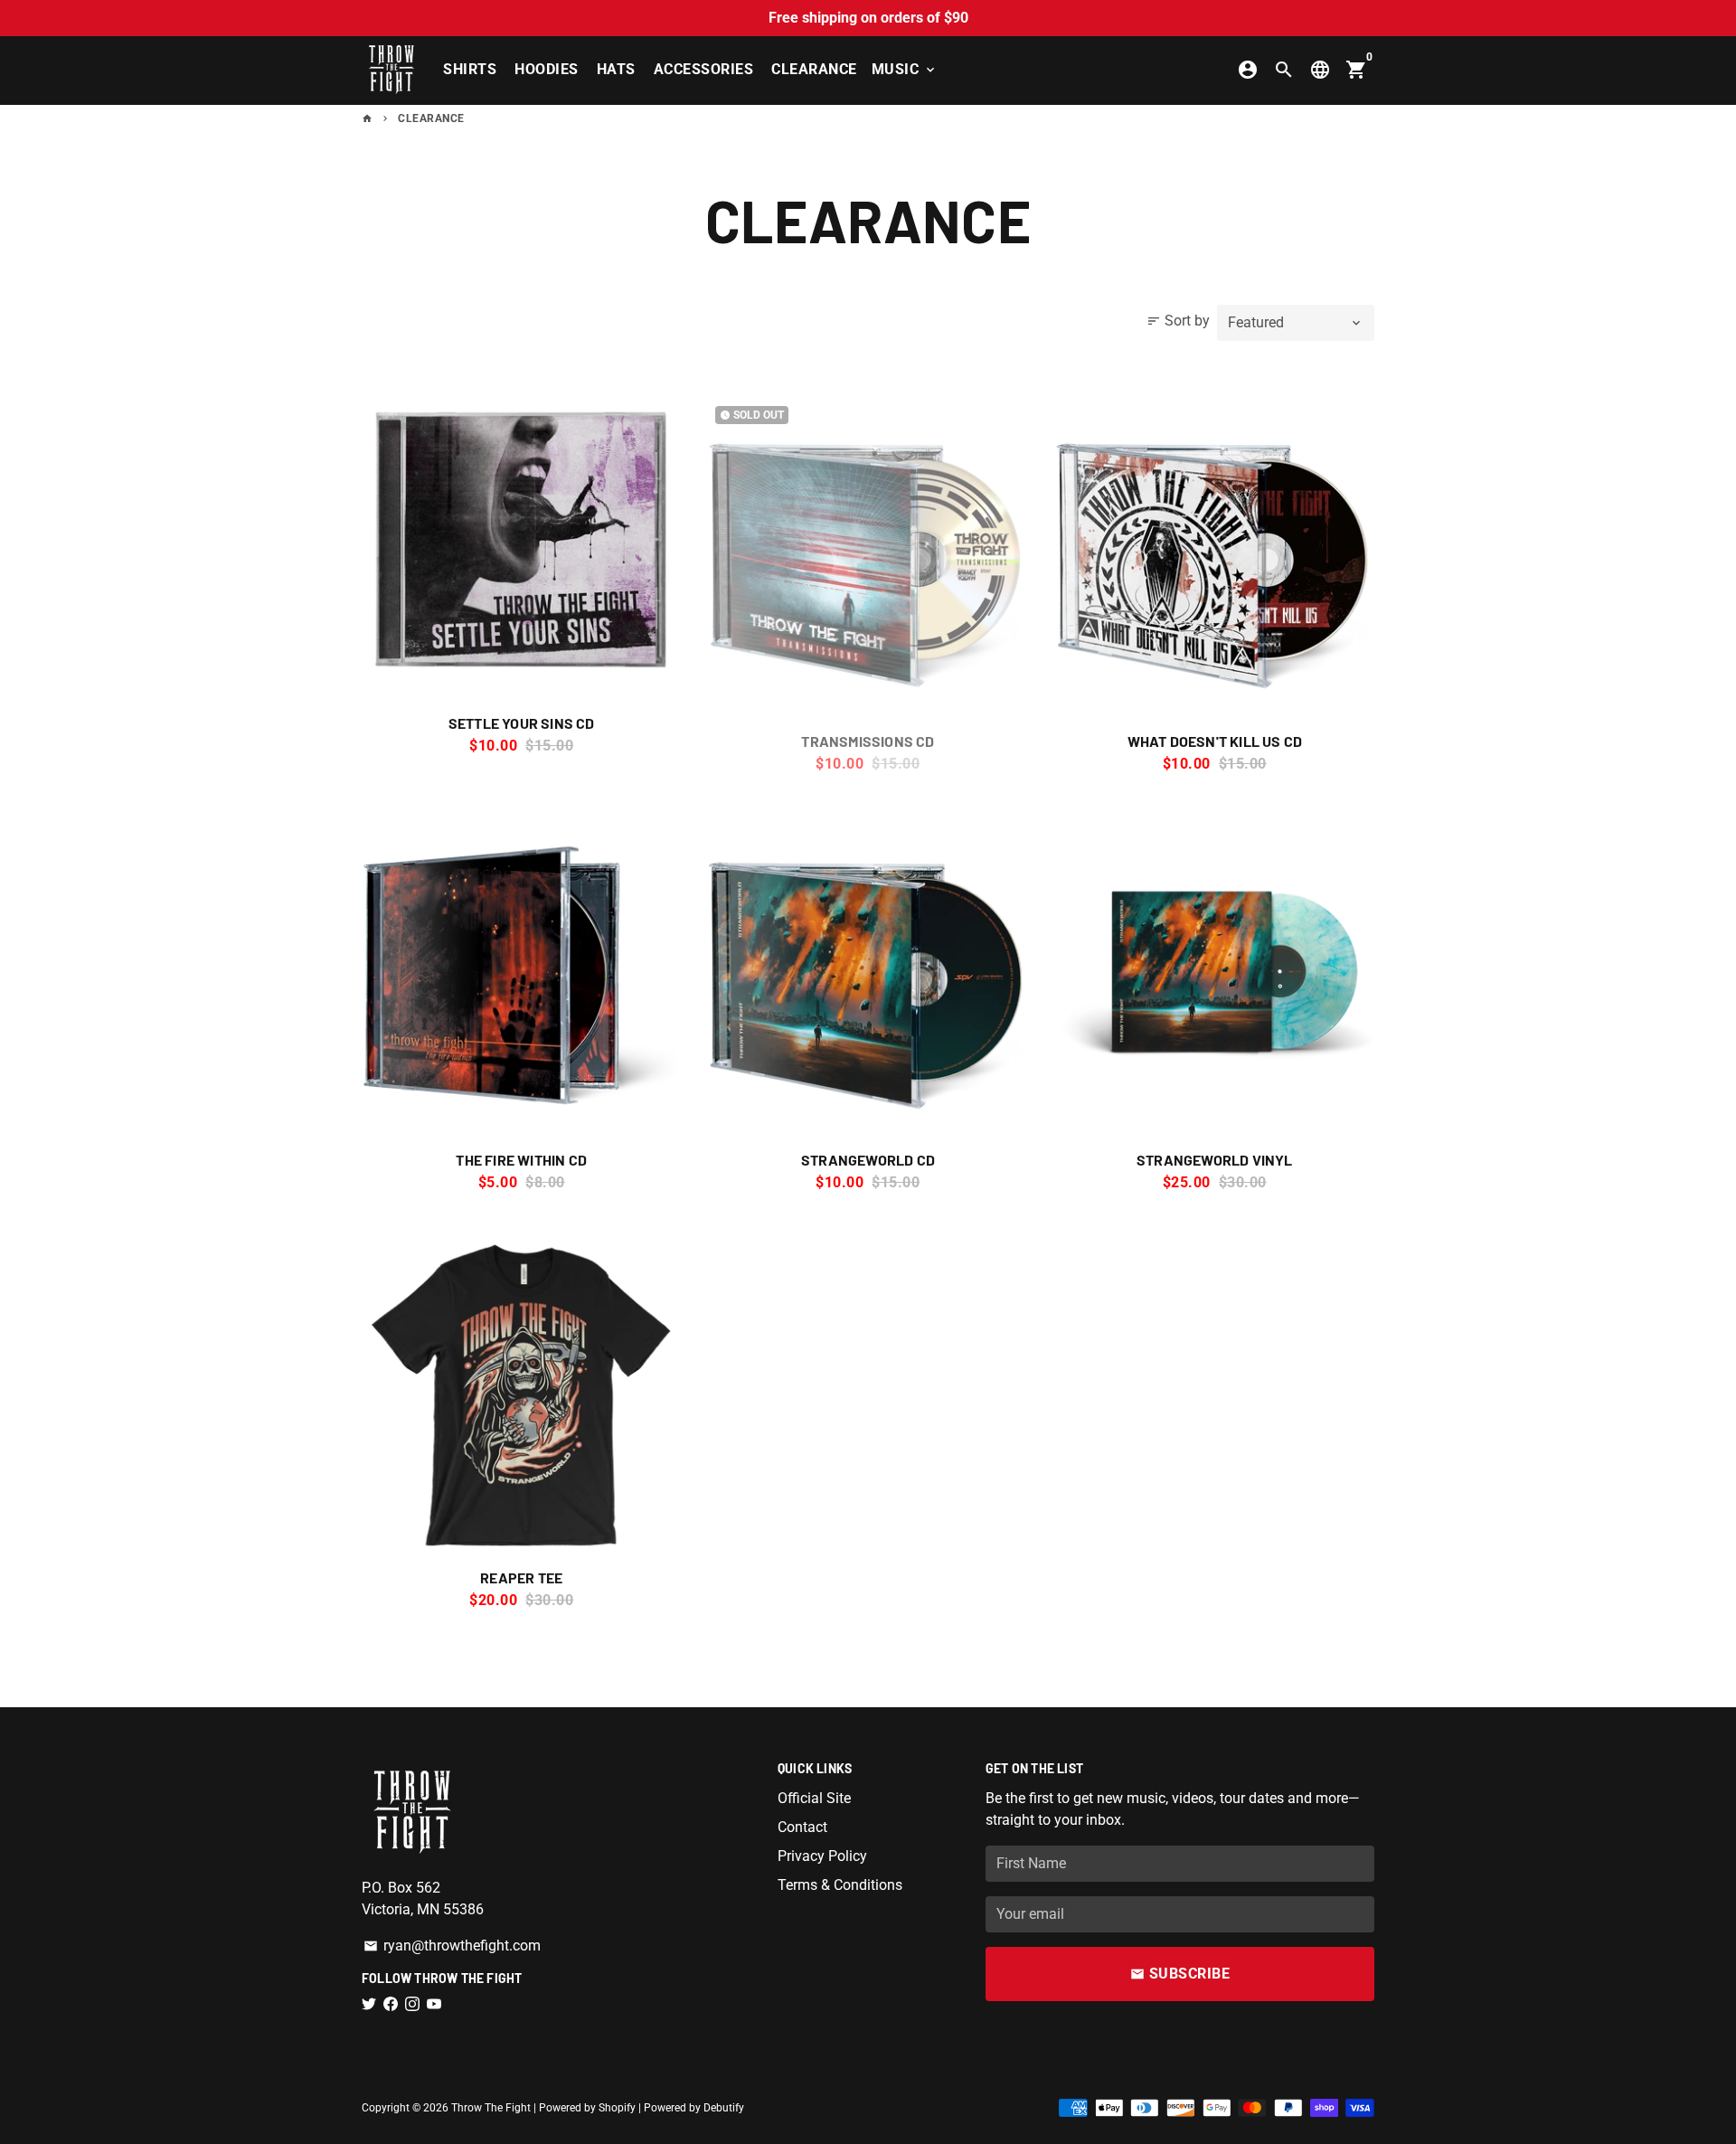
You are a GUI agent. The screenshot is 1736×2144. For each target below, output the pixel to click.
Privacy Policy (822, 1856)
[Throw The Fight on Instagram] (412, 2004)
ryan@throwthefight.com (452, 1946)
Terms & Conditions (840, 1885)
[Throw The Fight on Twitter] (369, 2004)
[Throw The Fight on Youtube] (434, 2004)
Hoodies (547, 69)
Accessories (704, 69)
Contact (802, 1827)
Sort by (1178, 321)
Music (905, 69)
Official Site (814, 1798)
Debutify (724, 2108)
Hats (616, 69)
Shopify (617, 2108)
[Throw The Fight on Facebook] (391, 2004)
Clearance (814, 69)
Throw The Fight (491, 2108)
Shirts (470, 69)
